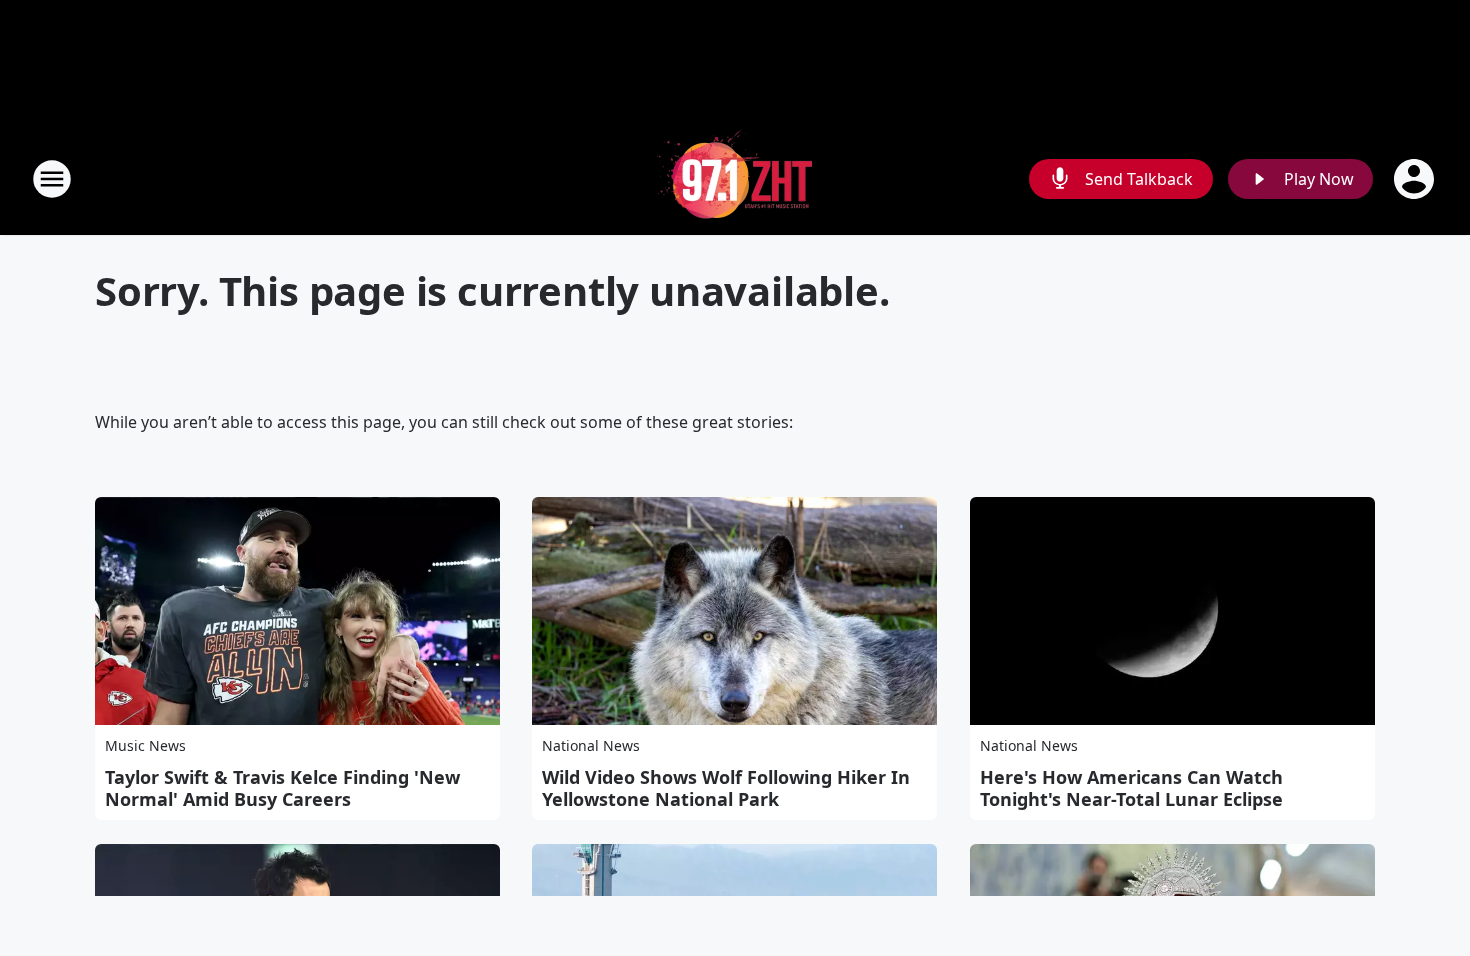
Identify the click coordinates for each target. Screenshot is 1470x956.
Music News (145, 745)
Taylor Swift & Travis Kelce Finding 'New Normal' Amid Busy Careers (282, 788)
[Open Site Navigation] (52, 179)
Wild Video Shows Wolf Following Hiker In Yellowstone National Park (726, 788)
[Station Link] (735, 178)
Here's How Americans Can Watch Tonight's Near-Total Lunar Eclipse (1131, 788)
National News (591, 745)
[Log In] (1416, 179)
